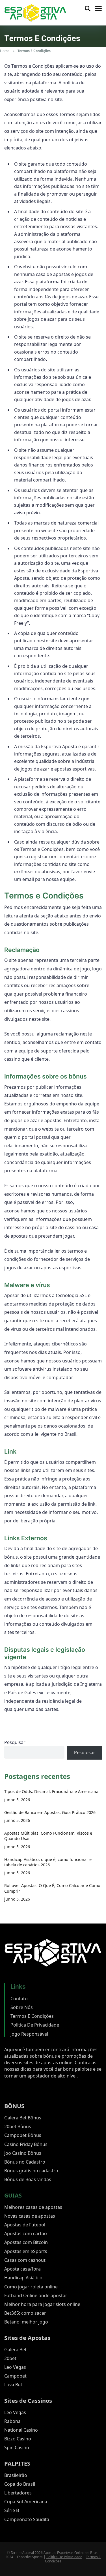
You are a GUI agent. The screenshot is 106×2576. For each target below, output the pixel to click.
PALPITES (17, 2463)
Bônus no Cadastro (25, 2162)
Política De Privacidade (35, 2025)
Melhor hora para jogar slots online (42, 2304)
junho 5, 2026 (17, 1800)
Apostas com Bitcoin (26, 2242)
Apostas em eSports (26, 2251)
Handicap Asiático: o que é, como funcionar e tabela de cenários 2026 (48, 1862)
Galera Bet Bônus (23, 2118)
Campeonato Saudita (27, 2519)
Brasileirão (16, 2475)
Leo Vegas (15, 2367)
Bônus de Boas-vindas (28, 2179)
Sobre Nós (22, 2007)
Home (5, 51)
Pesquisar (15, 1742)
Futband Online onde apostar (36, 2295)
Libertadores (18, 2493)
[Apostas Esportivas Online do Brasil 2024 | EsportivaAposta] (35, 12)
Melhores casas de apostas (33, 2207)
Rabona (12, 2421)
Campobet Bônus (23, 2135)
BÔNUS (14, 2106)
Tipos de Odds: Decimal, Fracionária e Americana (51, 1791)
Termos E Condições (32, 2016)
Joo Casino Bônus (23, 2153)
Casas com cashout (25, 2260)
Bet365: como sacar (25, 2313)
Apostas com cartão (26, 2233)
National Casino (21, 2430)
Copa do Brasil (20, 2484)
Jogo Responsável (29, 2034)
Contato (19, 1999)
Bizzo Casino (18, 2439)
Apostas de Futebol (25, 2225)
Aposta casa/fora (22, 2269)
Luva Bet (13, 2385)
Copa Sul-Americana (26, 2502)
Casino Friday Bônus (26, 2144)
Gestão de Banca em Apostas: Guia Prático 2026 (50, 1812)
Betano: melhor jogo (26, 2322)
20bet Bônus (18, 2126)
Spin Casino (17, 2447)
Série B (12, 2510)
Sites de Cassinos (28, 2401)
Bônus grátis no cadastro (31, 2171)
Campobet (15, 2376)
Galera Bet (15, 2350)
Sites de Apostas (27, 2338)
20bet (10, 2358)
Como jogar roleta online (31, 2287)
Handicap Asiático (23, 2278)
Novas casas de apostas (30, 2216)
